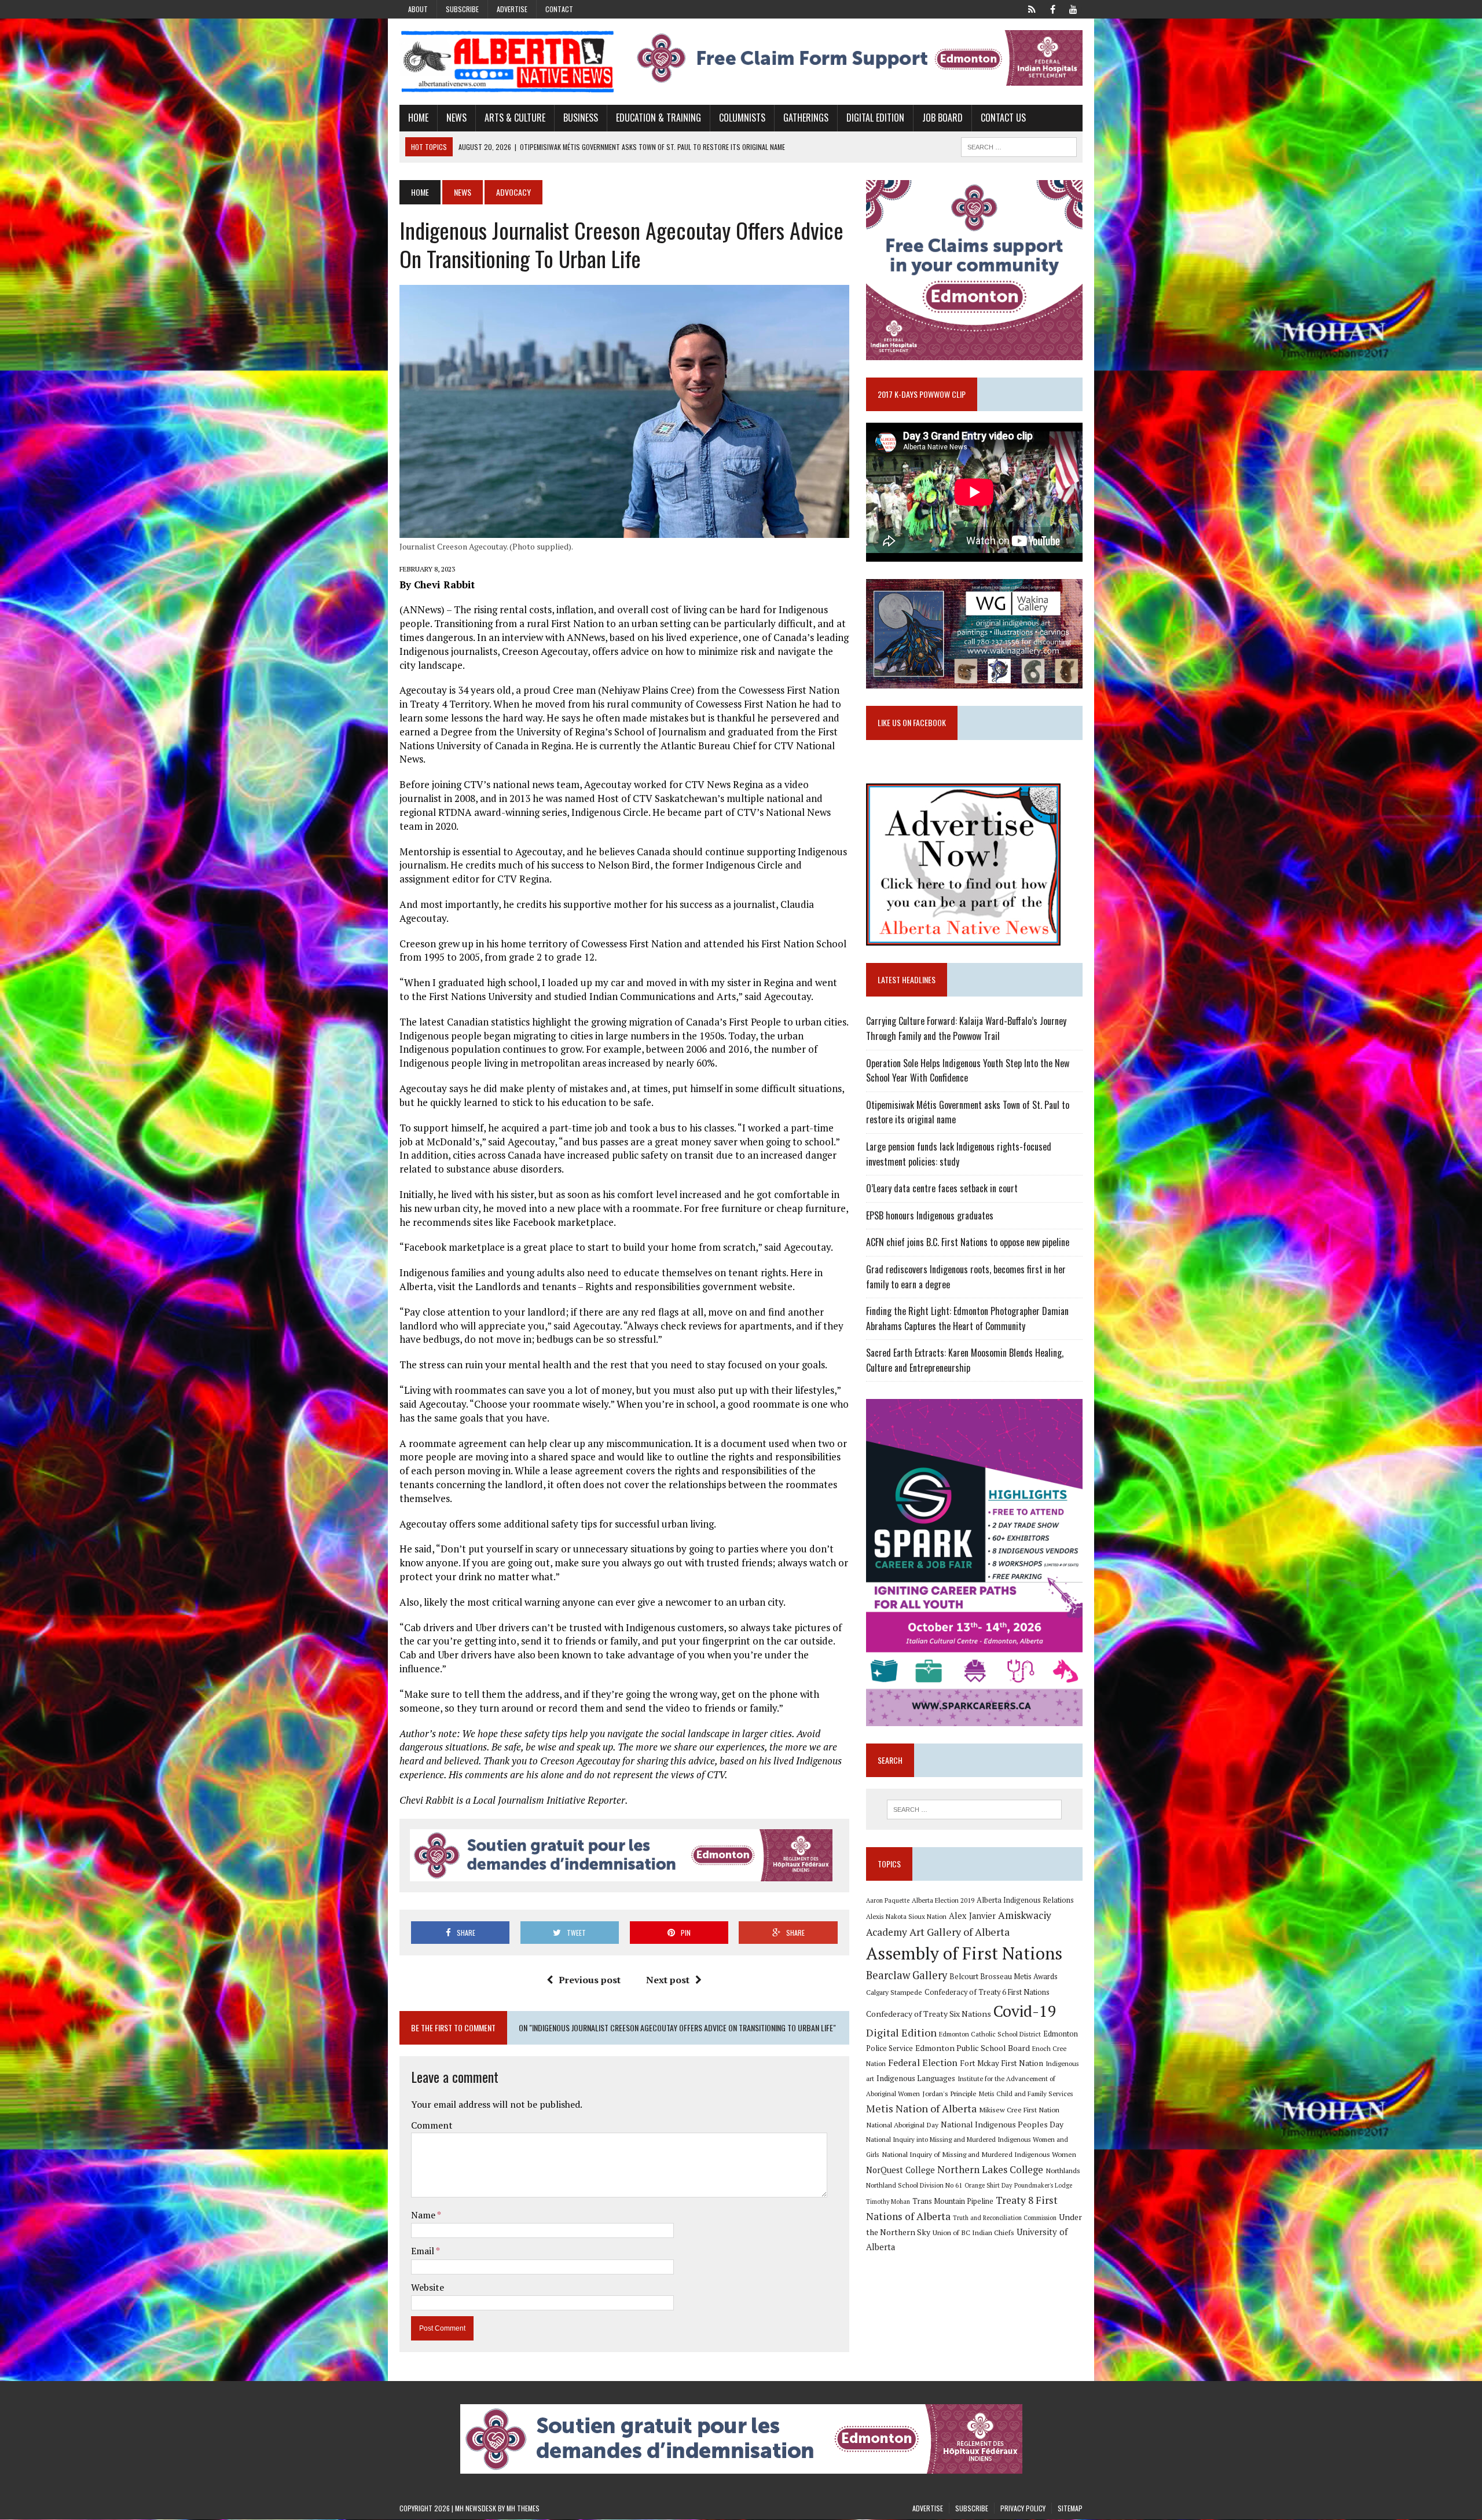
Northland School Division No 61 (914, 2185)
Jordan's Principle (949, 2093)
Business (581, 118)
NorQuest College (900, 2170)
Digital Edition (875, 118)
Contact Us (1003, 118)
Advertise (512, 9)
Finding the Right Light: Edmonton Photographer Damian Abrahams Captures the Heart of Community (967, 1318)
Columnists (742, 118)
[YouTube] (1073, 8)
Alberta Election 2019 (943, 1900)
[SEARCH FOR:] (1019, 145)
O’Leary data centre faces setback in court (942, 1188)
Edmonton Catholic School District (990, 2034)
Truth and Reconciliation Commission (1005, 2218)
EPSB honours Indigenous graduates (930, 1215)
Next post (668, 1980)
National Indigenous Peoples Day (1002, 2124)
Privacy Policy (1023, 2508)
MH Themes (523, 2508)
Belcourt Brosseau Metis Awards (1004, 1977)
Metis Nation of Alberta (921, 2108)
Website (428, 2287)
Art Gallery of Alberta (960, 1932)
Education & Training (659, 118)
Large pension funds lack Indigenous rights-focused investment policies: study (959, 1154)
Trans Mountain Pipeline (953, 2201)
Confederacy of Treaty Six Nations (929, 2014)
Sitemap (1070, 2508)
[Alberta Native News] (508, 62)
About (418, 9)
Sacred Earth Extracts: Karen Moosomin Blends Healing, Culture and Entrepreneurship (965, 1360)
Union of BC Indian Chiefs (973, 2232)
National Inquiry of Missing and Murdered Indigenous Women (979, 2154)
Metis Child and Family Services (1026, 2094)
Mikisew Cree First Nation (1019, 2109)
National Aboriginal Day (902, 2125)
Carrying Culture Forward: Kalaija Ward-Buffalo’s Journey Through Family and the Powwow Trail (966, 1028)
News (456, 118)
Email (423, 2251)
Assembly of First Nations (964, 1953)
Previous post (590, 1980)
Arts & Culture (515, 118)
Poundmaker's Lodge (1043, 2185)
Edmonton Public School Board (973, 2048)
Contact (559, 9)
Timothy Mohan (888, 2202)
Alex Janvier (972, 1916)
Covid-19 (1025, 2011)
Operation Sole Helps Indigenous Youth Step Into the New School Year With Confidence (968, 1071)
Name (424, 2215)
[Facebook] (1052, 8)
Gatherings (806, 118)
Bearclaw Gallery (907, 1975)
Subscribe (462, 9)
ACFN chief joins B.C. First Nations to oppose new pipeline (968, 1242)
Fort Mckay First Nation (1002, 2063)
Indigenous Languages (916, 2078)
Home (418, 118)
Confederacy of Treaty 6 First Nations (987, 1992)
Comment (432, 2125)
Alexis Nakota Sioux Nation (906, 1916)
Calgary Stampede (894, 1992)
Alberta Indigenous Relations (1025, 1900)
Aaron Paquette (888, 1900)
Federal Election (923, 2063)
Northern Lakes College (990, 2169)
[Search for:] (974, 1810)
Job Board (942, 118)
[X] (1032, 8)
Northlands (1063, 2170)
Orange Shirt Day (988, 2185)
